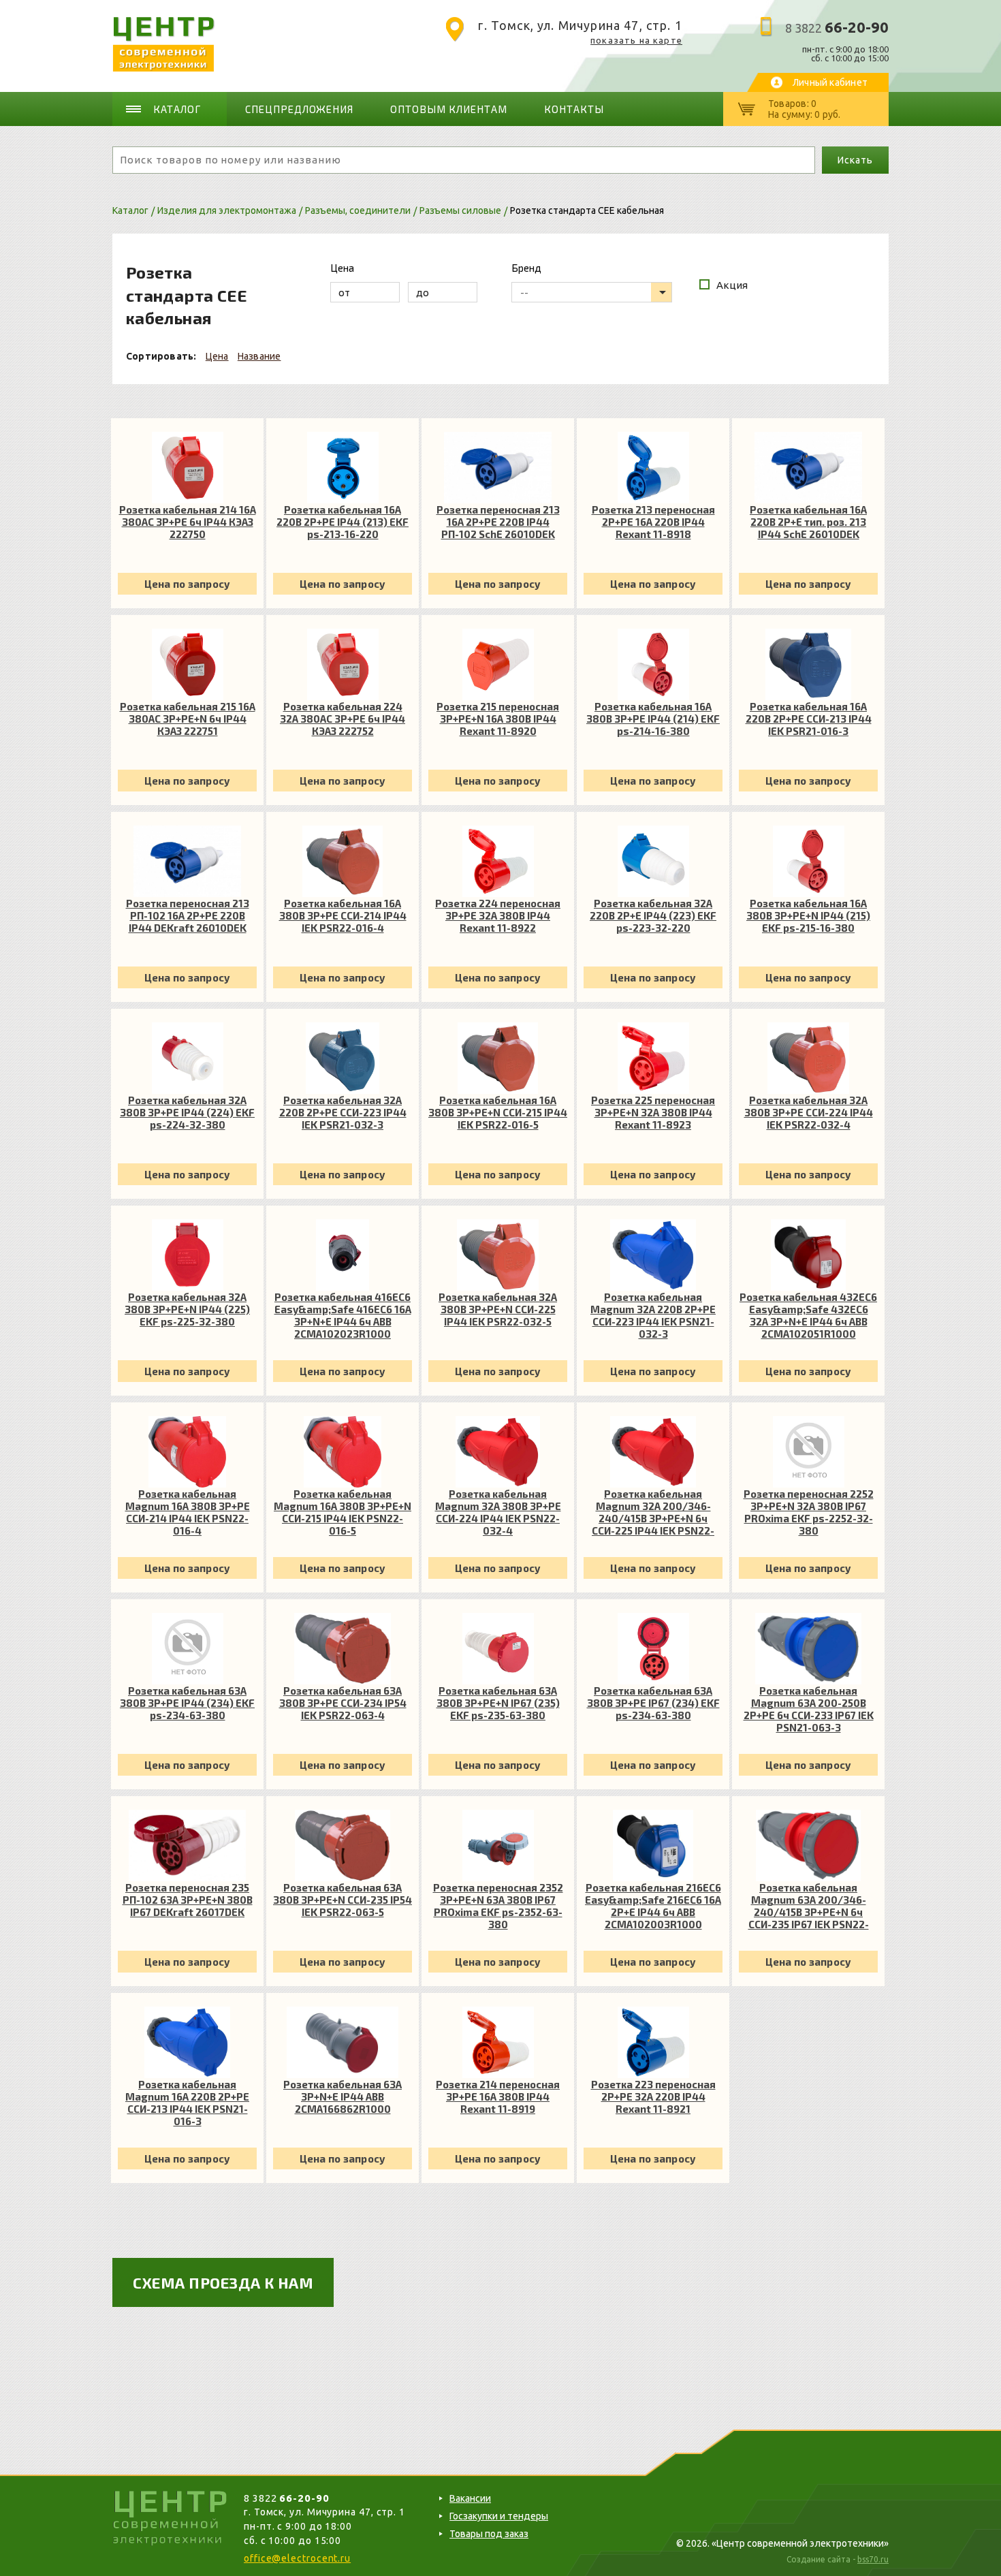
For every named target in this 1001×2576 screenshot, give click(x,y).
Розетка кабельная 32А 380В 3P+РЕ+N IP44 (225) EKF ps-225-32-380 (187, 1309)
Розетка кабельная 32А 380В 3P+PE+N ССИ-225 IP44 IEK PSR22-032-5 (498, 1309)
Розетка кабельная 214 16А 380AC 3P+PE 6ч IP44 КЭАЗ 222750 (188, 522)
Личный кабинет (830, 82)
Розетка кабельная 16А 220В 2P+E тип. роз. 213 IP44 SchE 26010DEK (808, 522)
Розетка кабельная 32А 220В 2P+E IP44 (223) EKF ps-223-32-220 (653, 915)
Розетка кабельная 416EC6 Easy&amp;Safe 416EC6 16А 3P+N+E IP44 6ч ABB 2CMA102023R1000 (343, 1315)
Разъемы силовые (460, 210)
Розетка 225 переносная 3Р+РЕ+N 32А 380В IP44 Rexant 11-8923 (653, 1112)
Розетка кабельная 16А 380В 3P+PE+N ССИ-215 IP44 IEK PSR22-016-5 (498, 1112)
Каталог (177, 109)
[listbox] (592, 292)
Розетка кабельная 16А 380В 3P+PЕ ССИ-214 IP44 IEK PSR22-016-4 (343, 915)
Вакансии (470, 2498)
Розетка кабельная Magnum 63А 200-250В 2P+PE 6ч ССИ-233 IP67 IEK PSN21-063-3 (809, 1709)
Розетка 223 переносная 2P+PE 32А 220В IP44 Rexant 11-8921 (653, 2096)
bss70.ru (873, 2559)
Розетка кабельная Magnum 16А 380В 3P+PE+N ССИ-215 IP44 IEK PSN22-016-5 (343, 1512)
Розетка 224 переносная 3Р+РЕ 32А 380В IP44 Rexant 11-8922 (498, 915)
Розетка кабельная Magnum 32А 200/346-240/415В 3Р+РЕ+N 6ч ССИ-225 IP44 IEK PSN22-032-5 (653, 1512)
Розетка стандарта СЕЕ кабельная (587, 210)
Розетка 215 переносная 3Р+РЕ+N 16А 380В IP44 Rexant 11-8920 (498, 719)
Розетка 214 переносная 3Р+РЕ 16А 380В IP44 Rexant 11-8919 (498, 2096)
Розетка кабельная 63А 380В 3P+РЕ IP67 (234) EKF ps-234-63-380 (653, 1703)
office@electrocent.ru (297, 2558)
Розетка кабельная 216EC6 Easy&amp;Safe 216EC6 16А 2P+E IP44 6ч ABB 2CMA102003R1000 (653, 1906)
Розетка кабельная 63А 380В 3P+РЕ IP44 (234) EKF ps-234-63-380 (187, 1703)
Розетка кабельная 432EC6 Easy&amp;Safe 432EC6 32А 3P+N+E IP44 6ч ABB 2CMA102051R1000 (808, 1315)
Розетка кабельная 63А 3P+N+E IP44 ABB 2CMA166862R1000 (343, 2096)
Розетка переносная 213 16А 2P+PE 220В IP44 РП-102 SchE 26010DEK (498, 522)
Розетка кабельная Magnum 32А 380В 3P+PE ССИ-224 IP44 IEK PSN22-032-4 (498, 1512)
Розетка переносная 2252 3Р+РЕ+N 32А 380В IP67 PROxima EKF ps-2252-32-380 (809, 1512)
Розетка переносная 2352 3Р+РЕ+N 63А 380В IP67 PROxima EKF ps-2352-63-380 (498, 1906)
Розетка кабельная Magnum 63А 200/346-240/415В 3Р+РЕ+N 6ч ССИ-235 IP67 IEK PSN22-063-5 (809, 1906)
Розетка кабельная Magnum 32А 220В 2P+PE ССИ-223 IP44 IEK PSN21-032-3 (653, 1315)
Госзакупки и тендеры (499, 2516)
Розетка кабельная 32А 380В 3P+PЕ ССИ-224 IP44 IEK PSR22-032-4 (809, 1112)
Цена (217, 356)
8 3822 (837, 28)
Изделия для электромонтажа (227, 210)
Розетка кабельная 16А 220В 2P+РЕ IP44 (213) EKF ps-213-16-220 (343, 522)
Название (259, 356)
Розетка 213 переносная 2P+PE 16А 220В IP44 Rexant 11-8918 (653, 522)
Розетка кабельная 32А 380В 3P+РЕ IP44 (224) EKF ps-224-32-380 (187, 1112)
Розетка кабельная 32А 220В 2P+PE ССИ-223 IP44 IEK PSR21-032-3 (343, 1112)
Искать (855, 160)
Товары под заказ (489, 2534)
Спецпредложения (300, 109)
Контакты (574, 109)
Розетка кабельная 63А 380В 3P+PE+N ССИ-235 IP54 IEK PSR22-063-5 (343, 1900)
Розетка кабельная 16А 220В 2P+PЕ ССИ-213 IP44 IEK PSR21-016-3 (809, 719)
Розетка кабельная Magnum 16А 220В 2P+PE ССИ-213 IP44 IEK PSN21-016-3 (187, 2103)
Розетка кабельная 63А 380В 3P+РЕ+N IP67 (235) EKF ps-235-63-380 (498, 1703)
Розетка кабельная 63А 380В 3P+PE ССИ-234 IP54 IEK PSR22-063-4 (343, 1703)
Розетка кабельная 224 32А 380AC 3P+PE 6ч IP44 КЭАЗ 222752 (343, 719)
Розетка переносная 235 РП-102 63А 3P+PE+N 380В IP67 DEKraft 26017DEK (188, 1900)
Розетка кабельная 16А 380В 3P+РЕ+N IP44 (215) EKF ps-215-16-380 (808, 915)
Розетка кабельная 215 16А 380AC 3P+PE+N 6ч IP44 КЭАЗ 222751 (188, 719)
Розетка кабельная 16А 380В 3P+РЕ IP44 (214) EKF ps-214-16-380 (653, 719)
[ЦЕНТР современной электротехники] (164, 68)
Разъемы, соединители (358, 210)
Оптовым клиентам (449, 109)
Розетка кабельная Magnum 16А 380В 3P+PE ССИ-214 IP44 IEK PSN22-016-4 (188, 1512)
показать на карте (636, 40)
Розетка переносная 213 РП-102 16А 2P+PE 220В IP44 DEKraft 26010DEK (188, 915)
